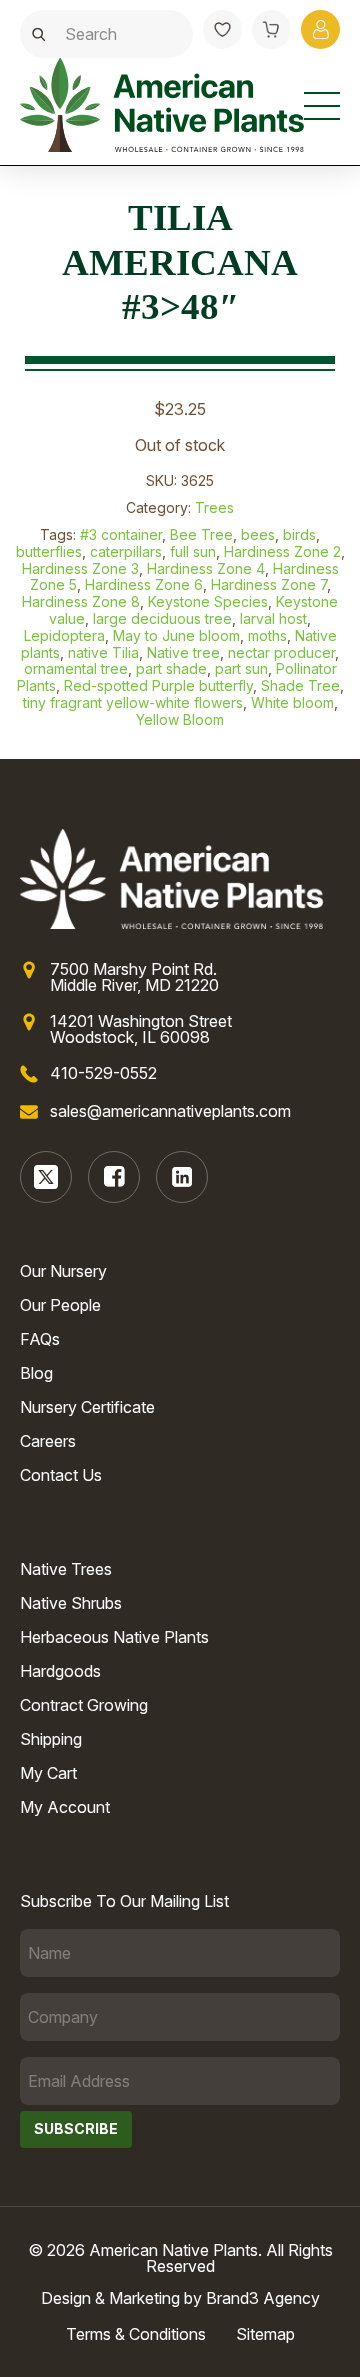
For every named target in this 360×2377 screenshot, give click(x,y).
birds (299, 534)
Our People (60, 1305)
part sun (241, 668)
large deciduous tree (162, 618)
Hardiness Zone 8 (81, 601)
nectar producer (281, 652)
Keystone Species (208, 601)
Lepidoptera (64, 635)
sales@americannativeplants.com (170, 1111)
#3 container (121, 534)
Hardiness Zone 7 (269, 584)
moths (267, 635)
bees (258, 534)
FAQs (40, 1339)
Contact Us (61, 1475)
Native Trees (66, 1569)
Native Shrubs (71, 1603)
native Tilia (103, 652)
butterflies (49, 551)
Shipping (51, 1739)
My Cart (48, 1773)
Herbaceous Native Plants (114, 1637)
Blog (36, 1373)
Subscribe (76, 2128)
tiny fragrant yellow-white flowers (133, 702)
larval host (273, 618)
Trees (214, 507)
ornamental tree (76, 668)
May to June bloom (176, 635)
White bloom (292, 702)
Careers (48, 1441)
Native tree (183, 652)
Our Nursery (63, 1271)
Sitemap (265, 2334)
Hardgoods (60, 1671)
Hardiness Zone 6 (144, 584)
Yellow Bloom (180, 719)
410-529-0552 (103, 1073)
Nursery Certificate (87, 1407)
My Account (65, 1807)
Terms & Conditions (136, 2334)
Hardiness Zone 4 (206, 568)
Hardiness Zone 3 (80, 568)
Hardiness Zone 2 (282, 551)
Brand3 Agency (263, 2298)
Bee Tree (201, 534)
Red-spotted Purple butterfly (158, 685)
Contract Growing (84, 1705)
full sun (193, 551)
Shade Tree (300, 685)
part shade (171, 668)
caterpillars (126, 551)
